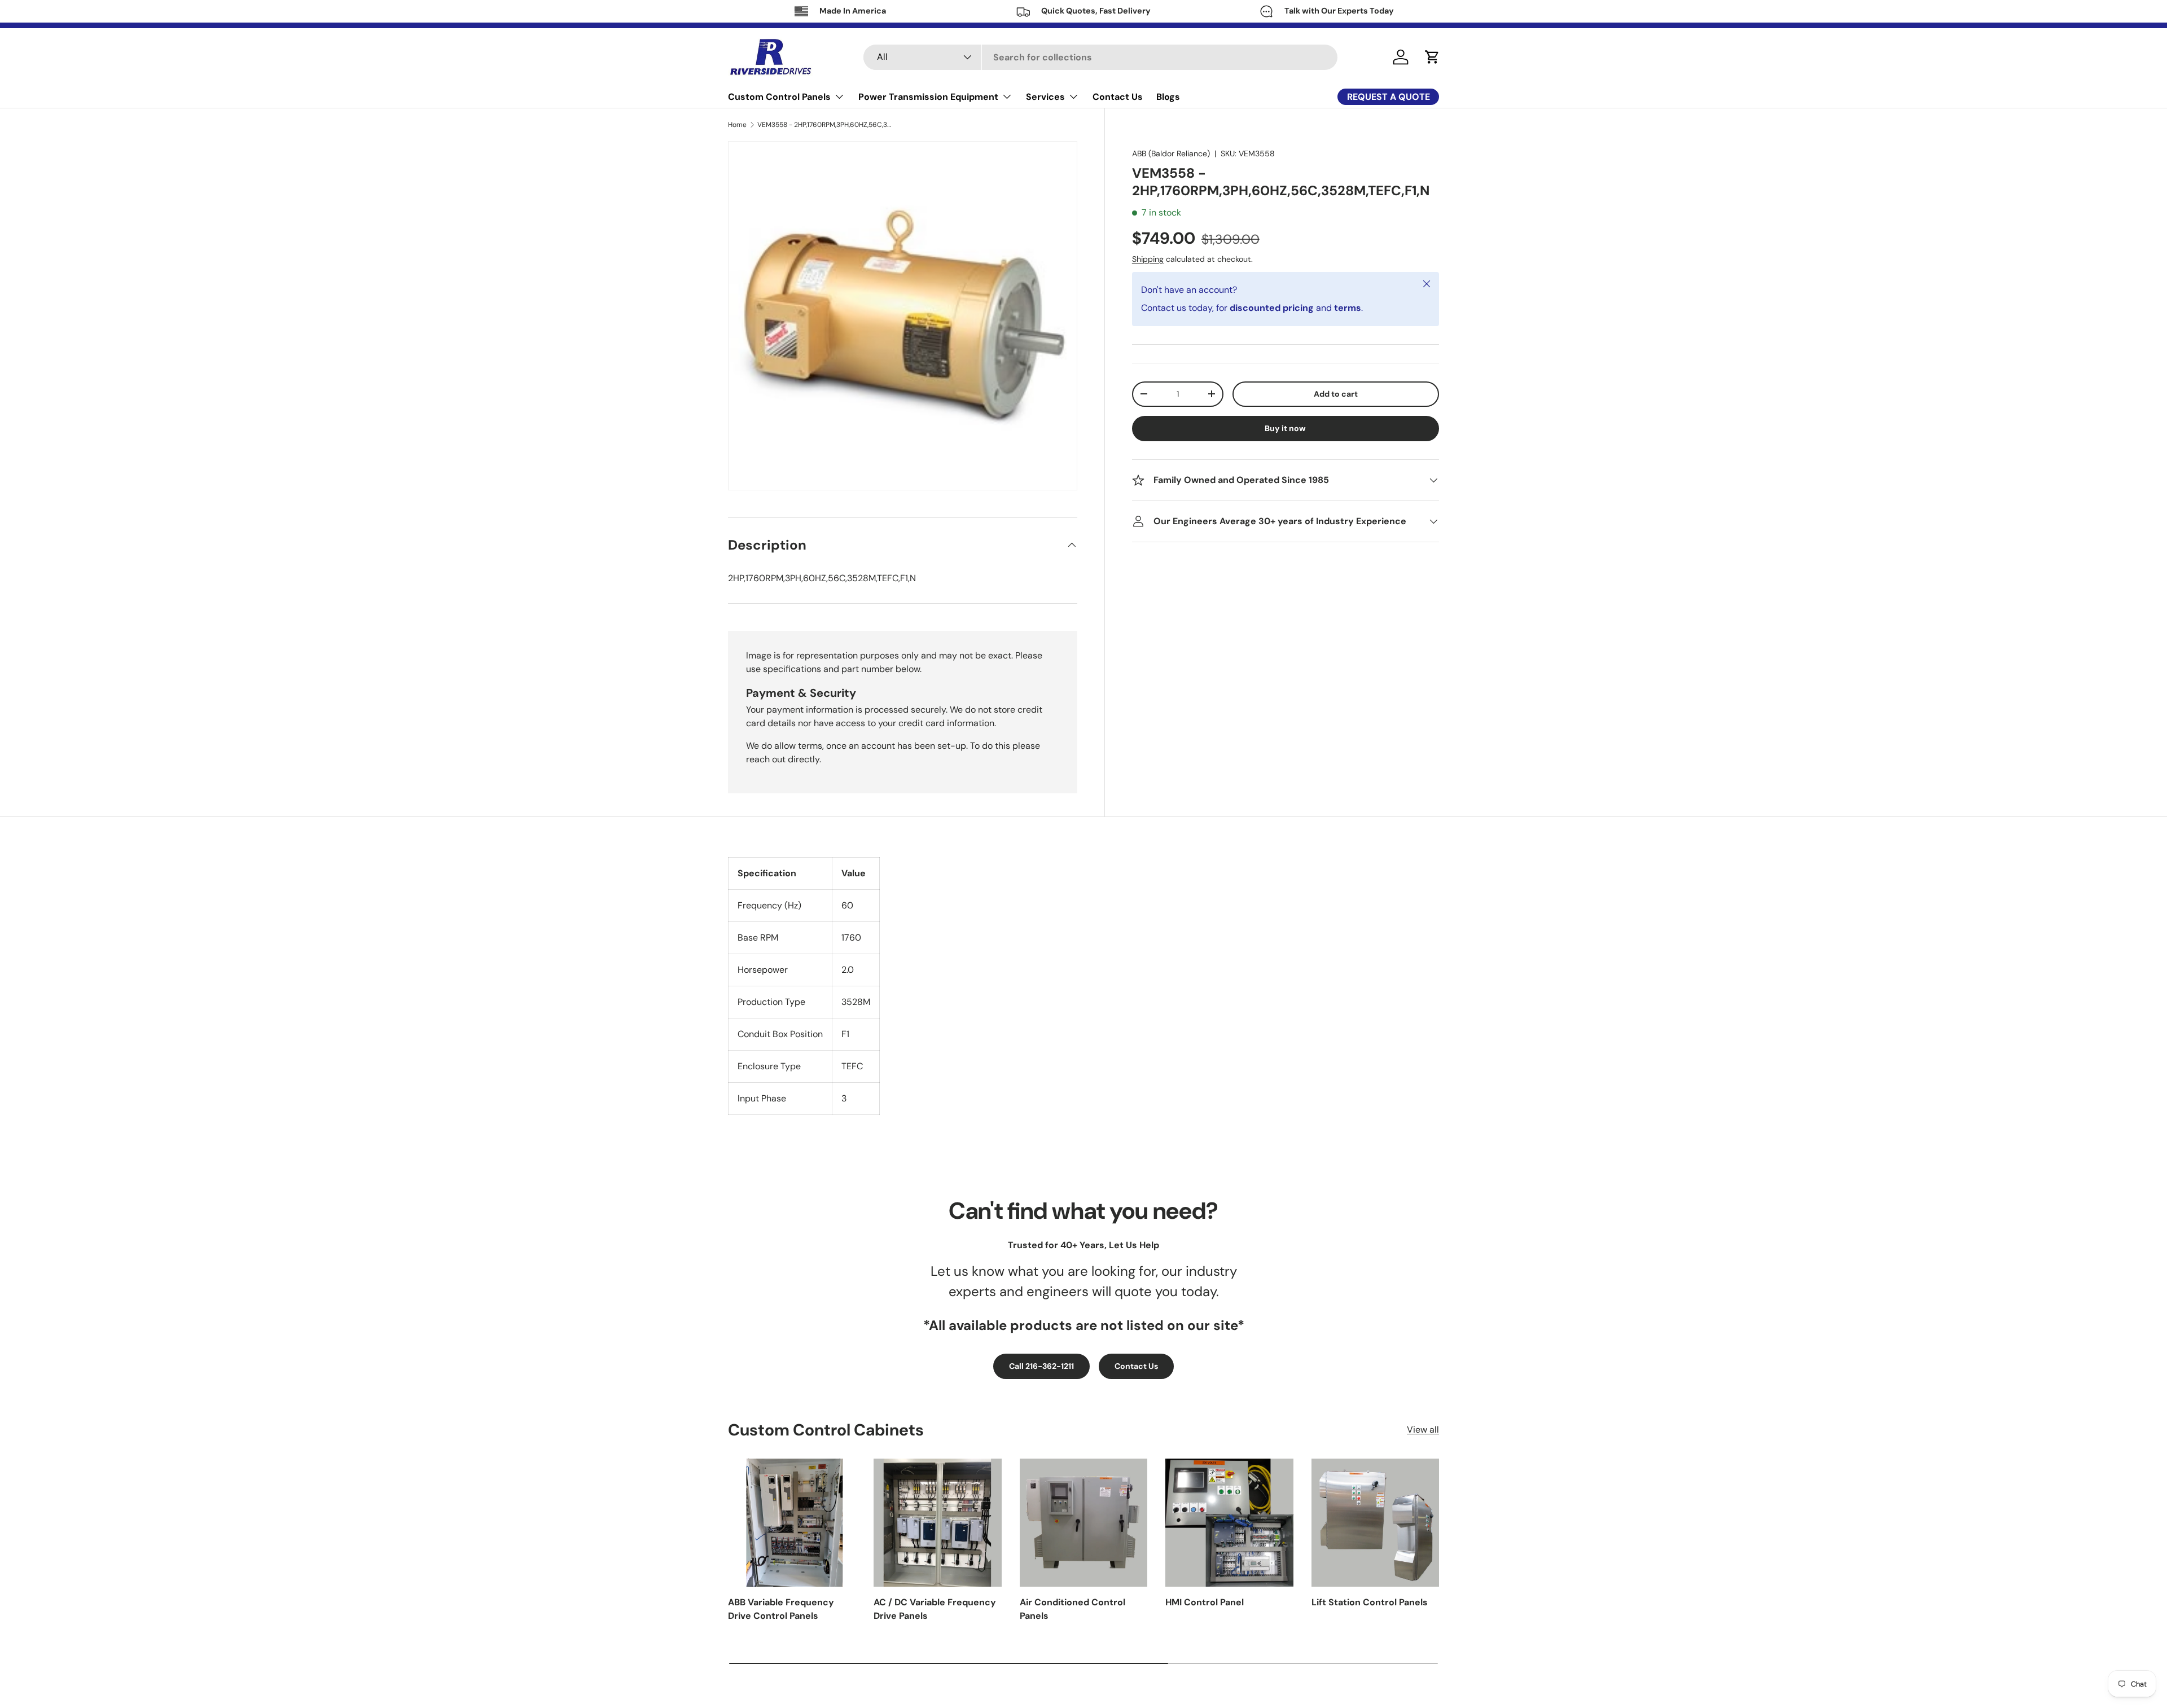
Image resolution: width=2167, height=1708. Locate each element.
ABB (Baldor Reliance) (1171, 153)
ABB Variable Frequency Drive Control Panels (781, 1609)
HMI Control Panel (1205, 1602)
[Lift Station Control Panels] (1375, 1522)
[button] (1432, 57)
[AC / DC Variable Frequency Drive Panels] (937, 1522)
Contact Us (1118, 97)
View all (1423, 1430)
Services (1045, 97)
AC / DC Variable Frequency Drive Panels (935, 1609)
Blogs (1168, 97)
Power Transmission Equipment (928, 97)
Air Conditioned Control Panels (1072, 1609)
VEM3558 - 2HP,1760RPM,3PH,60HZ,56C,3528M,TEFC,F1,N (825, 125)
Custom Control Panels (779, 97)
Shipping (1148, 259)
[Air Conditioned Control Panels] (1083, 1522)
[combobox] (1100, 57)
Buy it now (1285, 428)
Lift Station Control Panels (1370, 1602)
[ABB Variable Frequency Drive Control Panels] (792, 1522)
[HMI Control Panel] (1229, 1522)
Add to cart (1336, 394)
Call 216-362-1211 (1041, 1366)
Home (737, 125)
